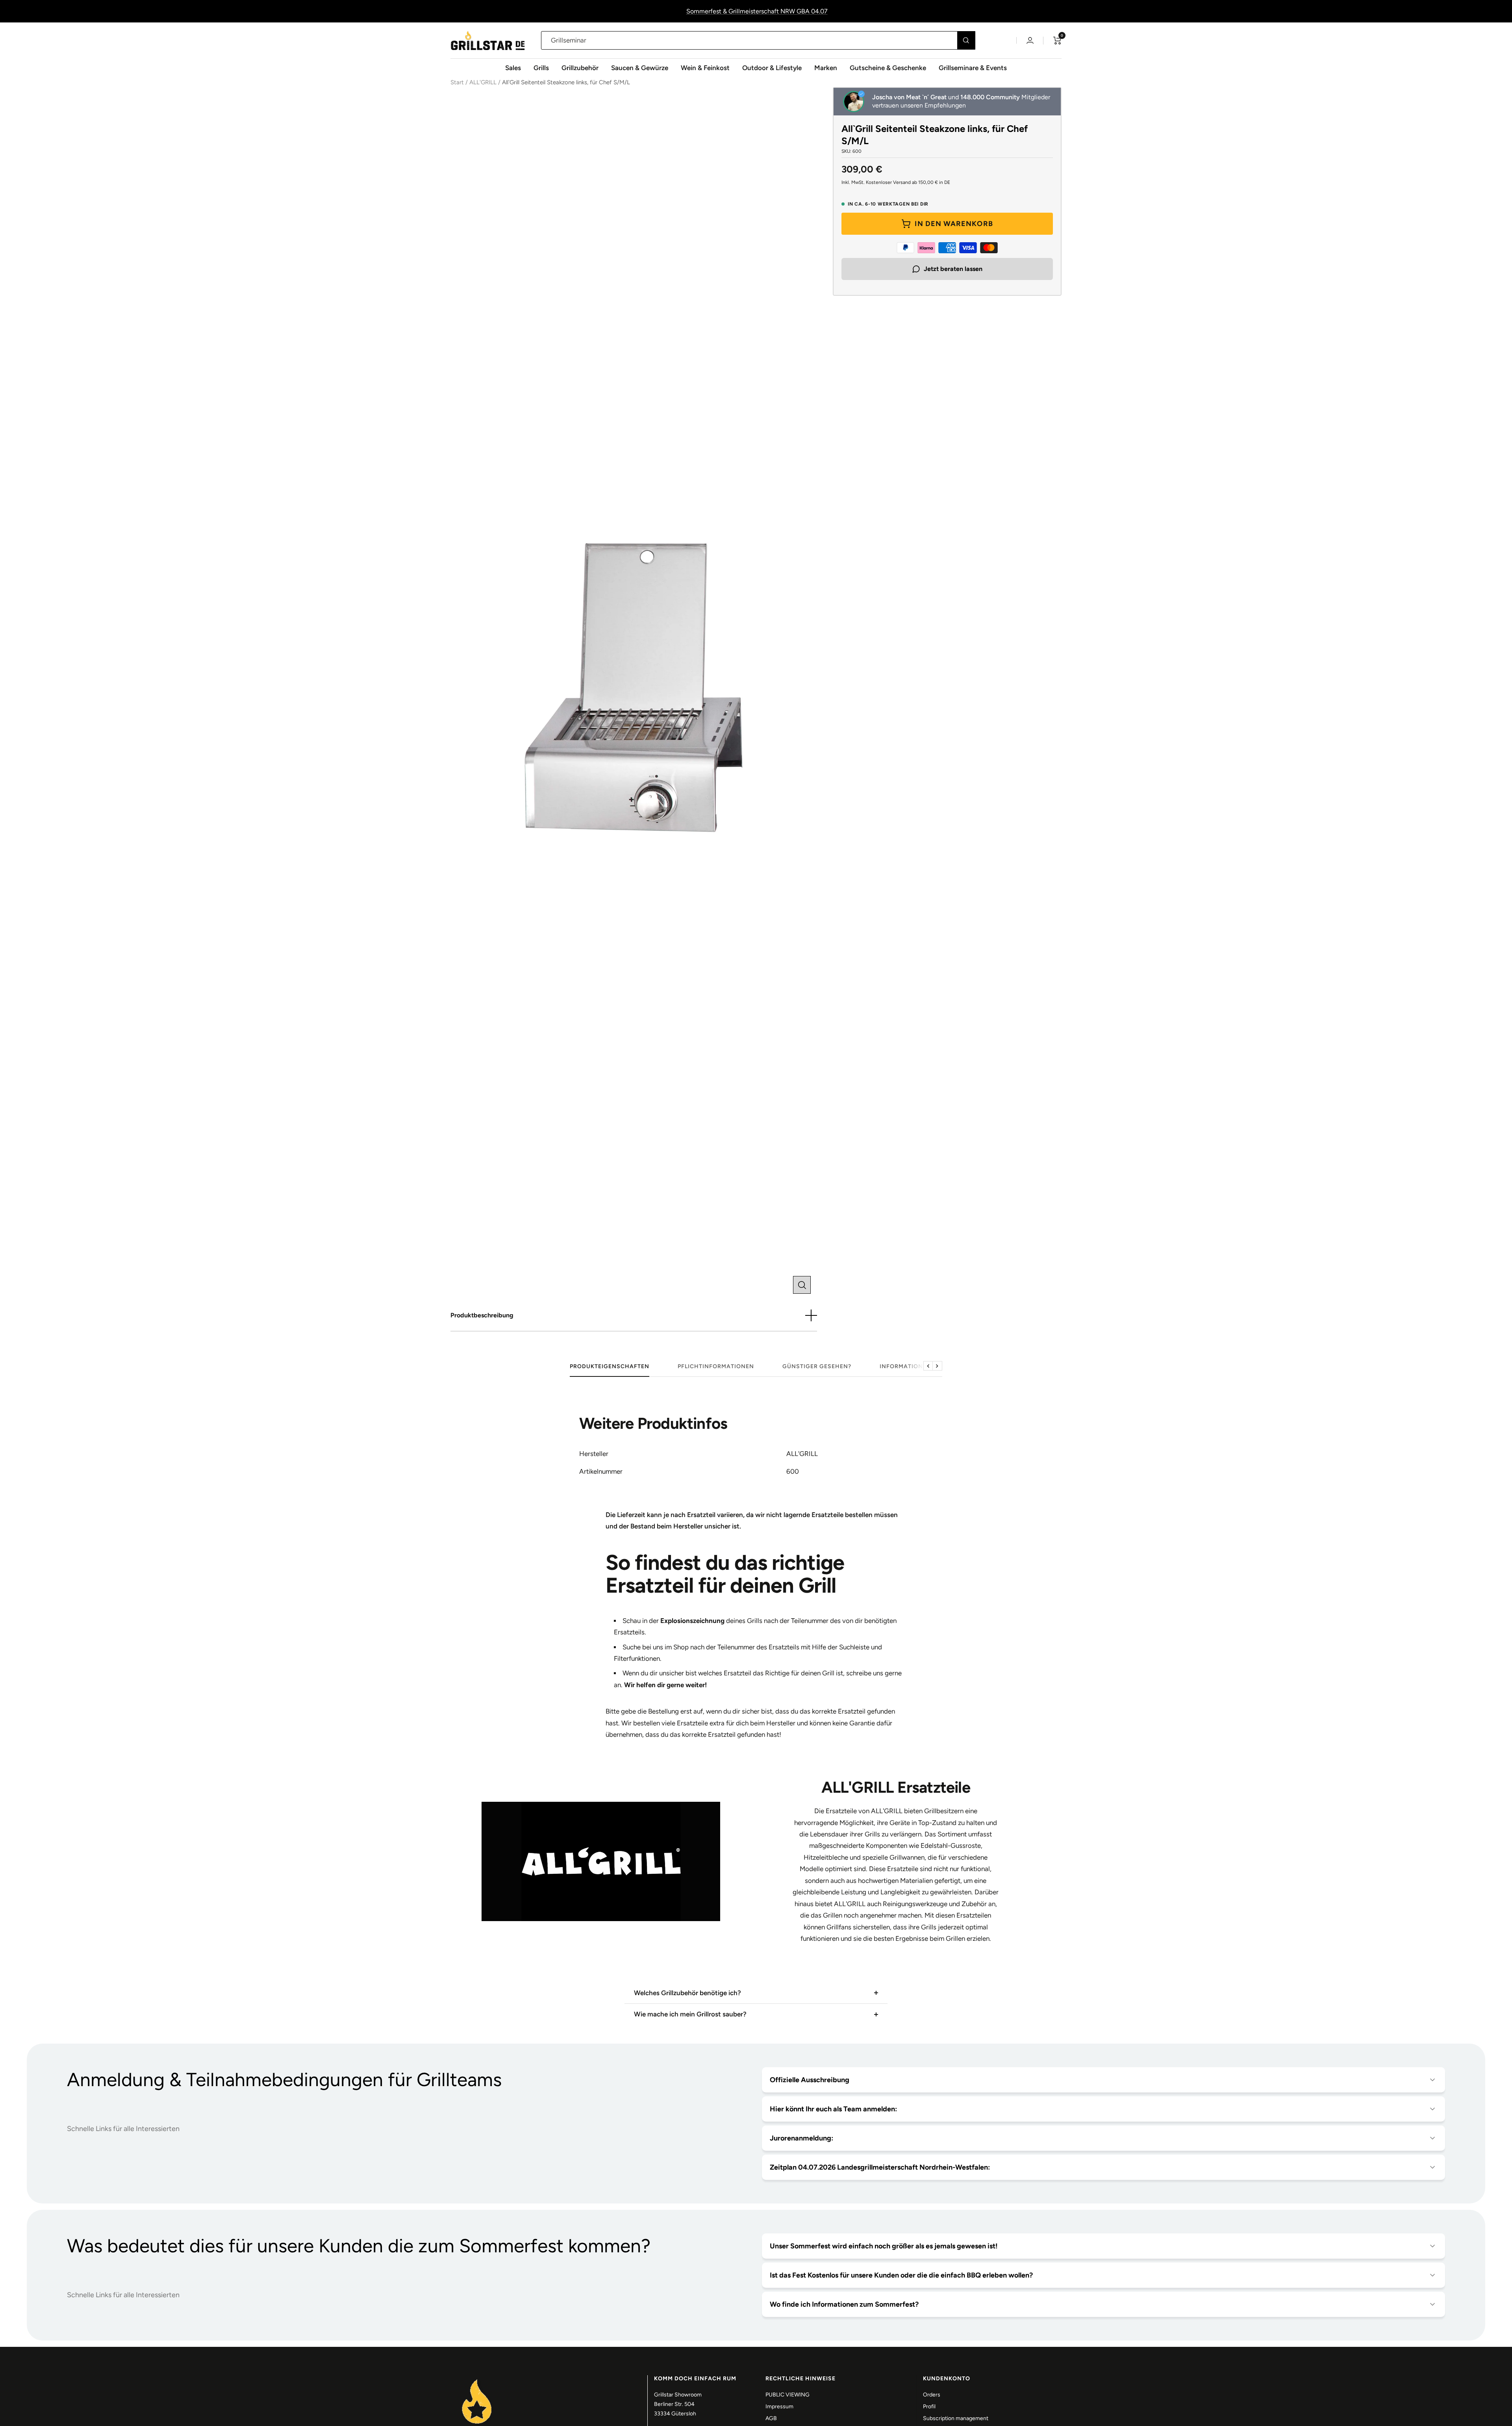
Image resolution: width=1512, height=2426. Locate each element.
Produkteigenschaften (610, 1366)
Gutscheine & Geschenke (888, 68)
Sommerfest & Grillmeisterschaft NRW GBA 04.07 (757, 11)
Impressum (779, 2407)
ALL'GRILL (483, 82)
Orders (932, 2395)
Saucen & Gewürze (640, 68)
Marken (826, 68)
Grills (541, 68)
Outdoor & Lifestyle (772, 68)
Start (457, 82)
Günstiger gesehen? (817, 1366)
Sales (513, 68)
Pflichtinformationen (716, 1366)
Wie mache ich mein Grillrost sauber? (690, 2014)
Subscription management (956, 2418)
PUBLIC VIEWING (787, 2395)
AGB (771, 2418)
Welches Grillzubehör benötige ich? (687, 1993)
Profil (929, 2407)
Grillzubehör (580, 68)
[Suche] (966, 40)
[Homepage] (477, 2380)
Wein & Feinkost (705, 68)
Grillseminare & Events (973, 68)
